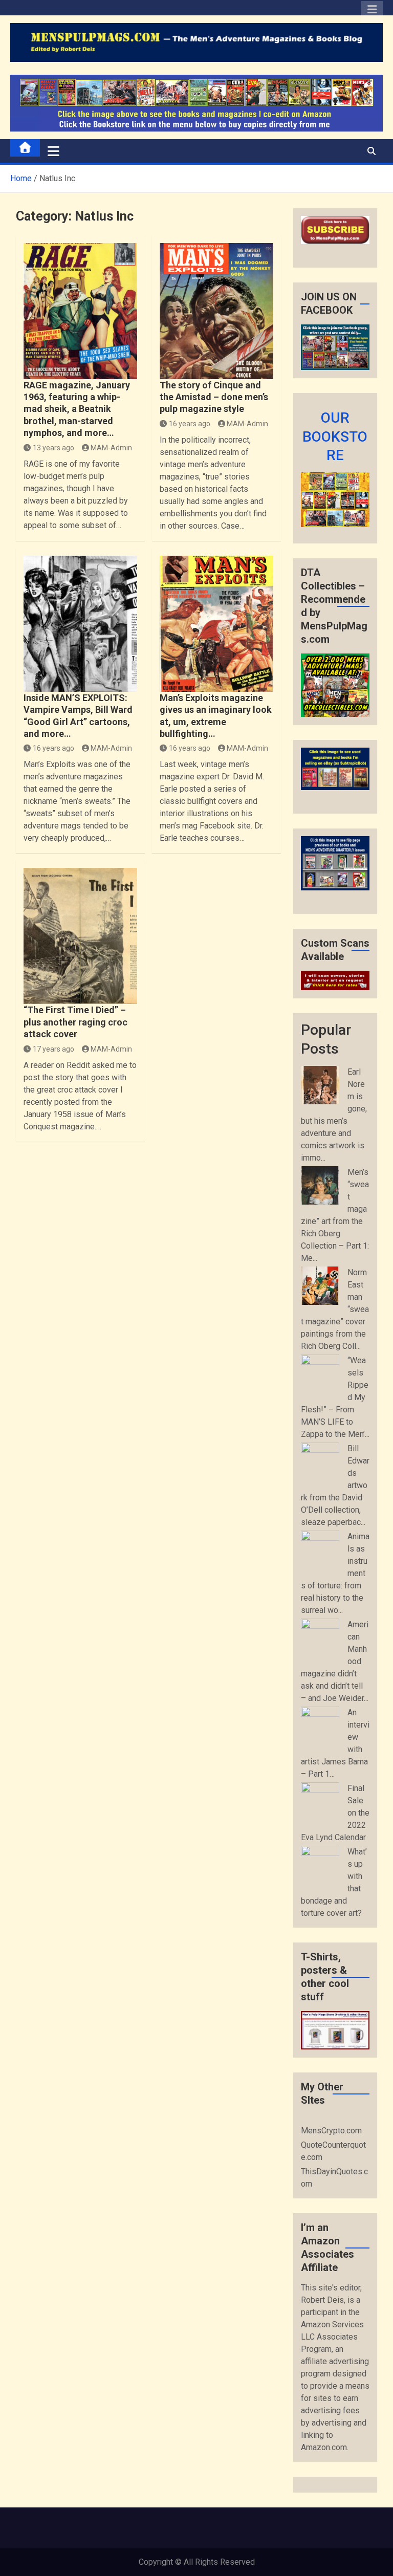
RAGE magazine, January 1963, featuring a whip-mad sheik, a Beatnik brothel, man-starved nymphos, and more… (77, 409)
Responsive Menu (372, 12)
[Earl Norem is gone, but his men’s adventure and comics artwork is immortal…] (320, 1085)
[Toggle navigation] (53, 151)
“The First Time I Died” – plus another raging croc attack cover (75, 1022)
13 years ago (53, 448)
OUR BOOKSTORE (335, 436)
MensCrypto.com (331, 2131)
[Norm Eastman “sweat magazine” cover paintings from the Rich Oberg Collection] (320, 1286)
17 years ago (53, 1049)
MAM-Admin (111, 448)
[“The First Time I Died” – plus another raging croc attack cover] (80, 936)
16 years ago (190, 424)
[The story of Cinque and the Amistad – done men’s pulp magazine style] (216, 311)
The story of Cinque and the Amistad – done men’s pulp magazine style (214, 397)
